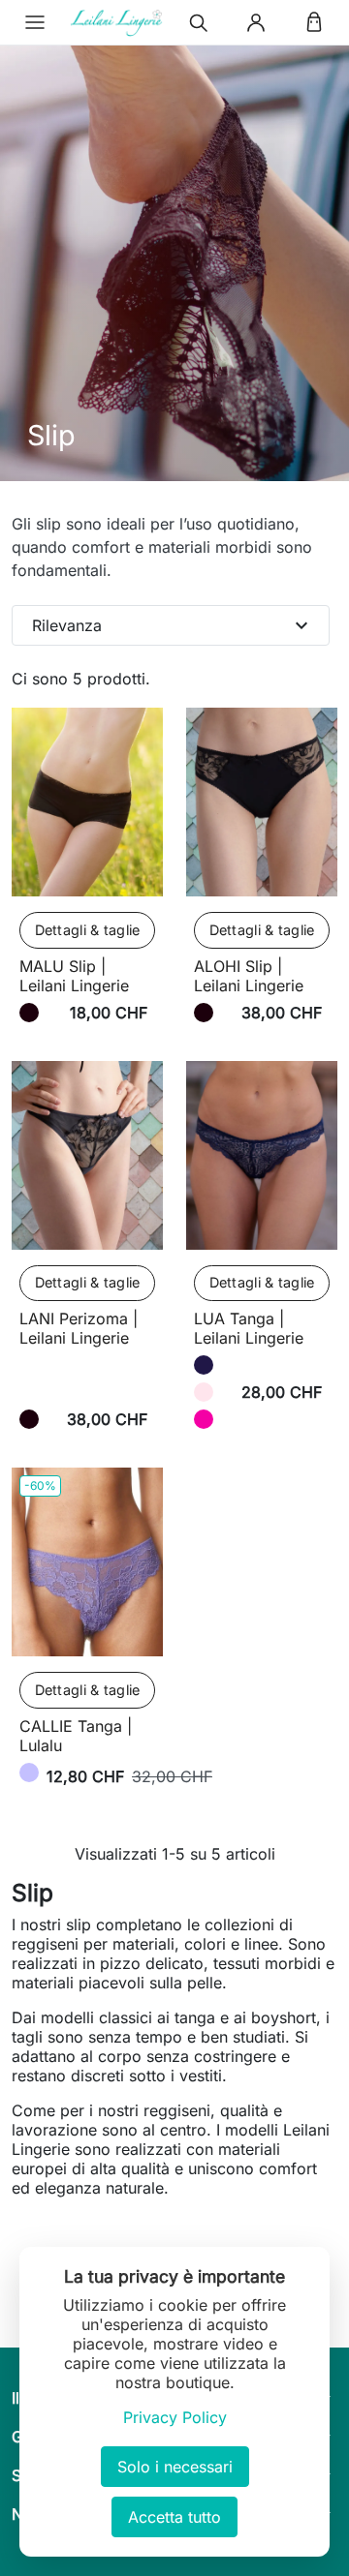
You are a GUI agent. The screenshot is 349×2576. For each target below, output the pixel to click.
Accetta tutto (174, 2517)
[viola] (29, 1773)
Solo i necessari (175, 2467)
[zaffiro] (204, 1365)
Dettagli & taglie (88, 930)
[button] (35, 22)
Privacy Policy (175, 2417)
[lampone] (204, 1419)
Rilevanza (173, 625)
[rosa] (204, 1392)
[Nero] (29, 1013)
